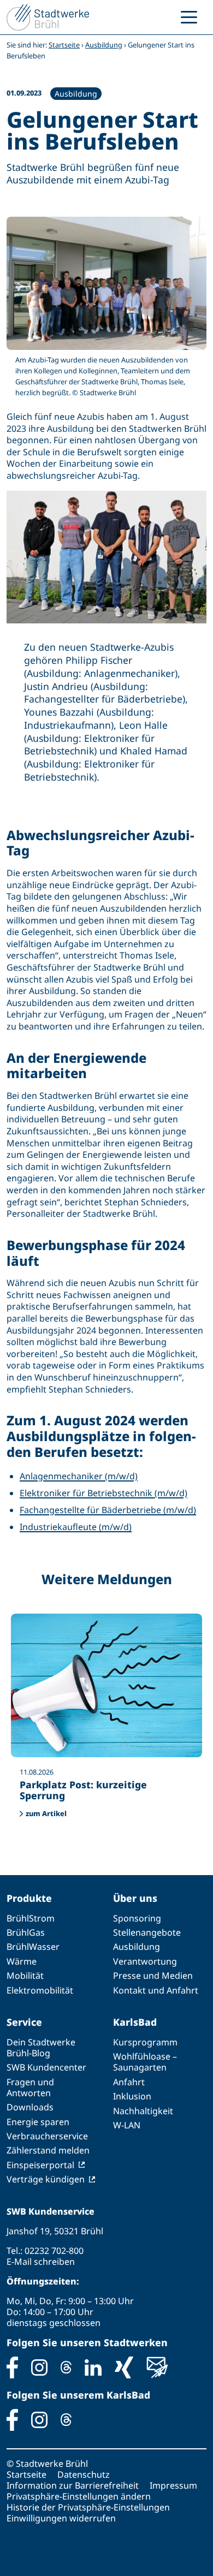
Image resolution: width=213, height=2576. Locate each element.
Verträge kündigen (46, 2179)
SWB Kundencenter (46, 2067)
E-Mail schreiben (41, 2262)
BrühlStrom (31, 1918)
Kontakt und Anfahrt (156, 1990)
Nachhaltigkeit (143, 2111)
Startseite (64, 45)
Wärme (22, 1961)
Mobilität (25, 1976)
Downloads (30, 2107)
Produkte (29, 1898)
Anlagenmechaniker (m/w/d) (79, 1476)
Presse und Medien (153, 1976)
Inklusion (132, 2096)
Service (24, 2022)
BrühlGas (26, 1932)
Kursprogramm (145, 2042)
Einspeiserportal (40, 2165)
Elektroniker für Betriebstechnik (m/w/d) (103, 1493)
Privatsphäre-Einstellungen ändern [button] (79, 2496)
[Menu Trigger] (189, 16)
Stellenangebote (147, 1932)
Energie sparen (38, 2122)
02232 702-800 (54, 2251)
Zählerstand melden (48, 2150)
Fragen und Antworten (30, 2087)
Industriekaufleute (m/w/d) (76, 1527)
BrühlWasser (33, 1947)
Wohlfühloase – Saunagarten (145, 2062)
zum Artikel (46, 1813)
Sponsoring (137, 1918)
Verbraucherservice (47, 2136)
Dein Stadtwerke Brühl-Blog (41, 2048)
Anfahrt (129, 2082)
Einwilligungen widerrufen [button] (61, 2518)
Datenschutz (84, 2474)
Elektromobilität (40, 1990)
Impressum (173, 2485)
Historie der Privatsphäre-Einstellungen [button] (88, 2507)
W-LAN (127, 2125)
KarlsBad (135, 2022)
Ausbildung (104, 45)
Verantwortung (145, 1961)
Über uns (135, 1898)
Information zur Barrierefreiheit (73, 2485)
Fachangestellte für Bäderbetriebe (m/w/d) (108, 1510)
